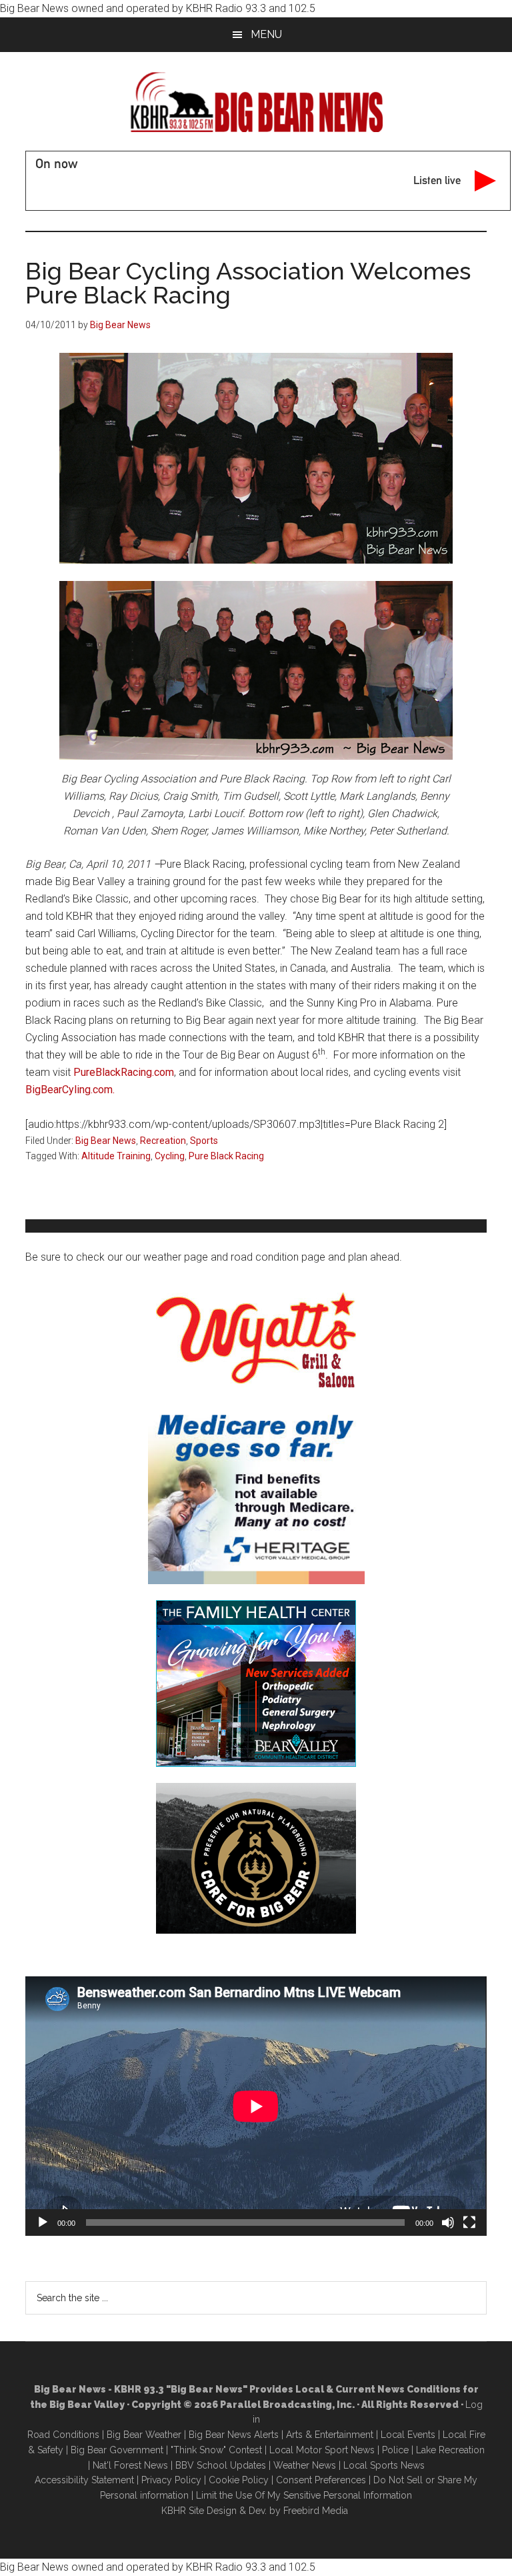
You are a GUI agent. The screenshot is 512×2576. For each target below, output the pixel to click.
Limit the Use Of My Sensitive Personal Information (304, 2495)
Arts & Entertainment (330, 2435)
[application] (256, 2106)
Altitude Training (116, 1156)
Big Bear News (106, 1141)
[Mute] (448, 2222)
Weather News (305, 2465)
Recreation (163, 1141)
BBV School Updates (221, 2465)
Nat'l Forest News (130, 2465)
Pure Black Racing (226, 1156)
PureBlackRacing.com (124, 1072)
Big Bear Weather (144, 2435)
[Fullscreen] (469, 2222)
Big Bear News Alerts (234, 2435)
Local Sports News (384, 2465)
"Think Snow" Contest (216, 2450)
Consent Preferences (321, 2480)
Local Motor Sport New (320, 2450)
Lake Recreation (450, 2450)
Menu (266, 34)
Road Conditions (63, 2435)
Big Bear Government (117, 2450)
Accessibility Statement (84, 2480)
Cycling (170, 1156)
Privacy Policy (171, 2480)
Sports (204, 1141)
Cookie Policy (239, 2480)
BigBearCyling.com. (70, 1090)
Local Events (408, 2435)
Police (395, 2450)
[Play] (43, 2222)
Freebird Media (316, 2511)
